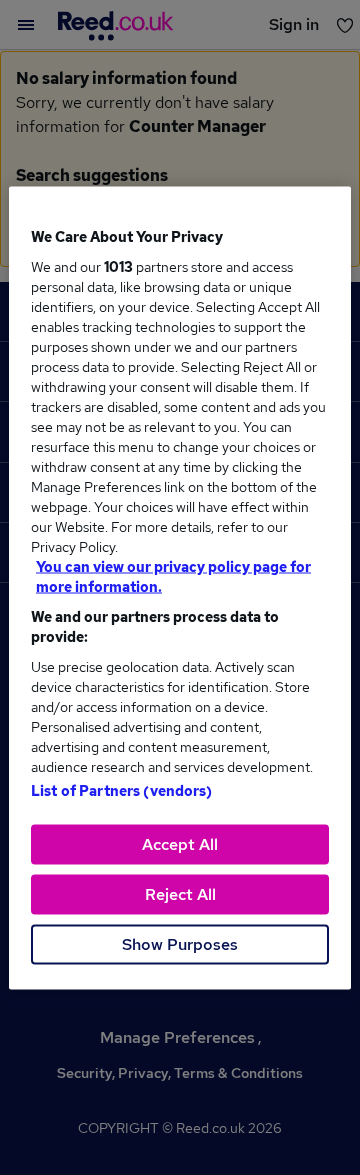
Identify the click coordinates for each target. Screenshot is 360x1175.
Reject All (180, 893)
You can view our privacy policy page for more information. (173, 576)
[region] (180, 587)
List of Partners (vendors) (122, 790)
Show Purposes (180, 943)
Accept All (180, 843)
